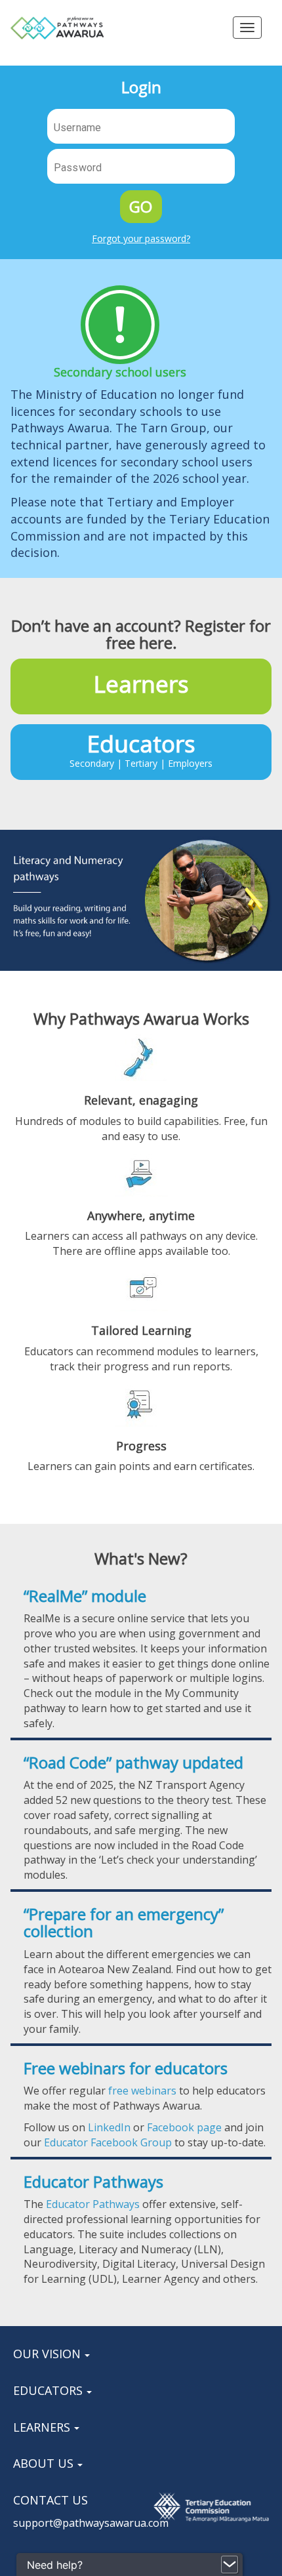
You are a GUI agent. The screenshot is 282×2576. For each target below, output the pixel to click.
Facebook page (184, 2127)
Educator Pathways (93, 2204)
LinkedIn (109, 2127)
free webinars (142, 2091)
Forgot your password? (141, 238)
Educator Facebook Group (108, 2142)
